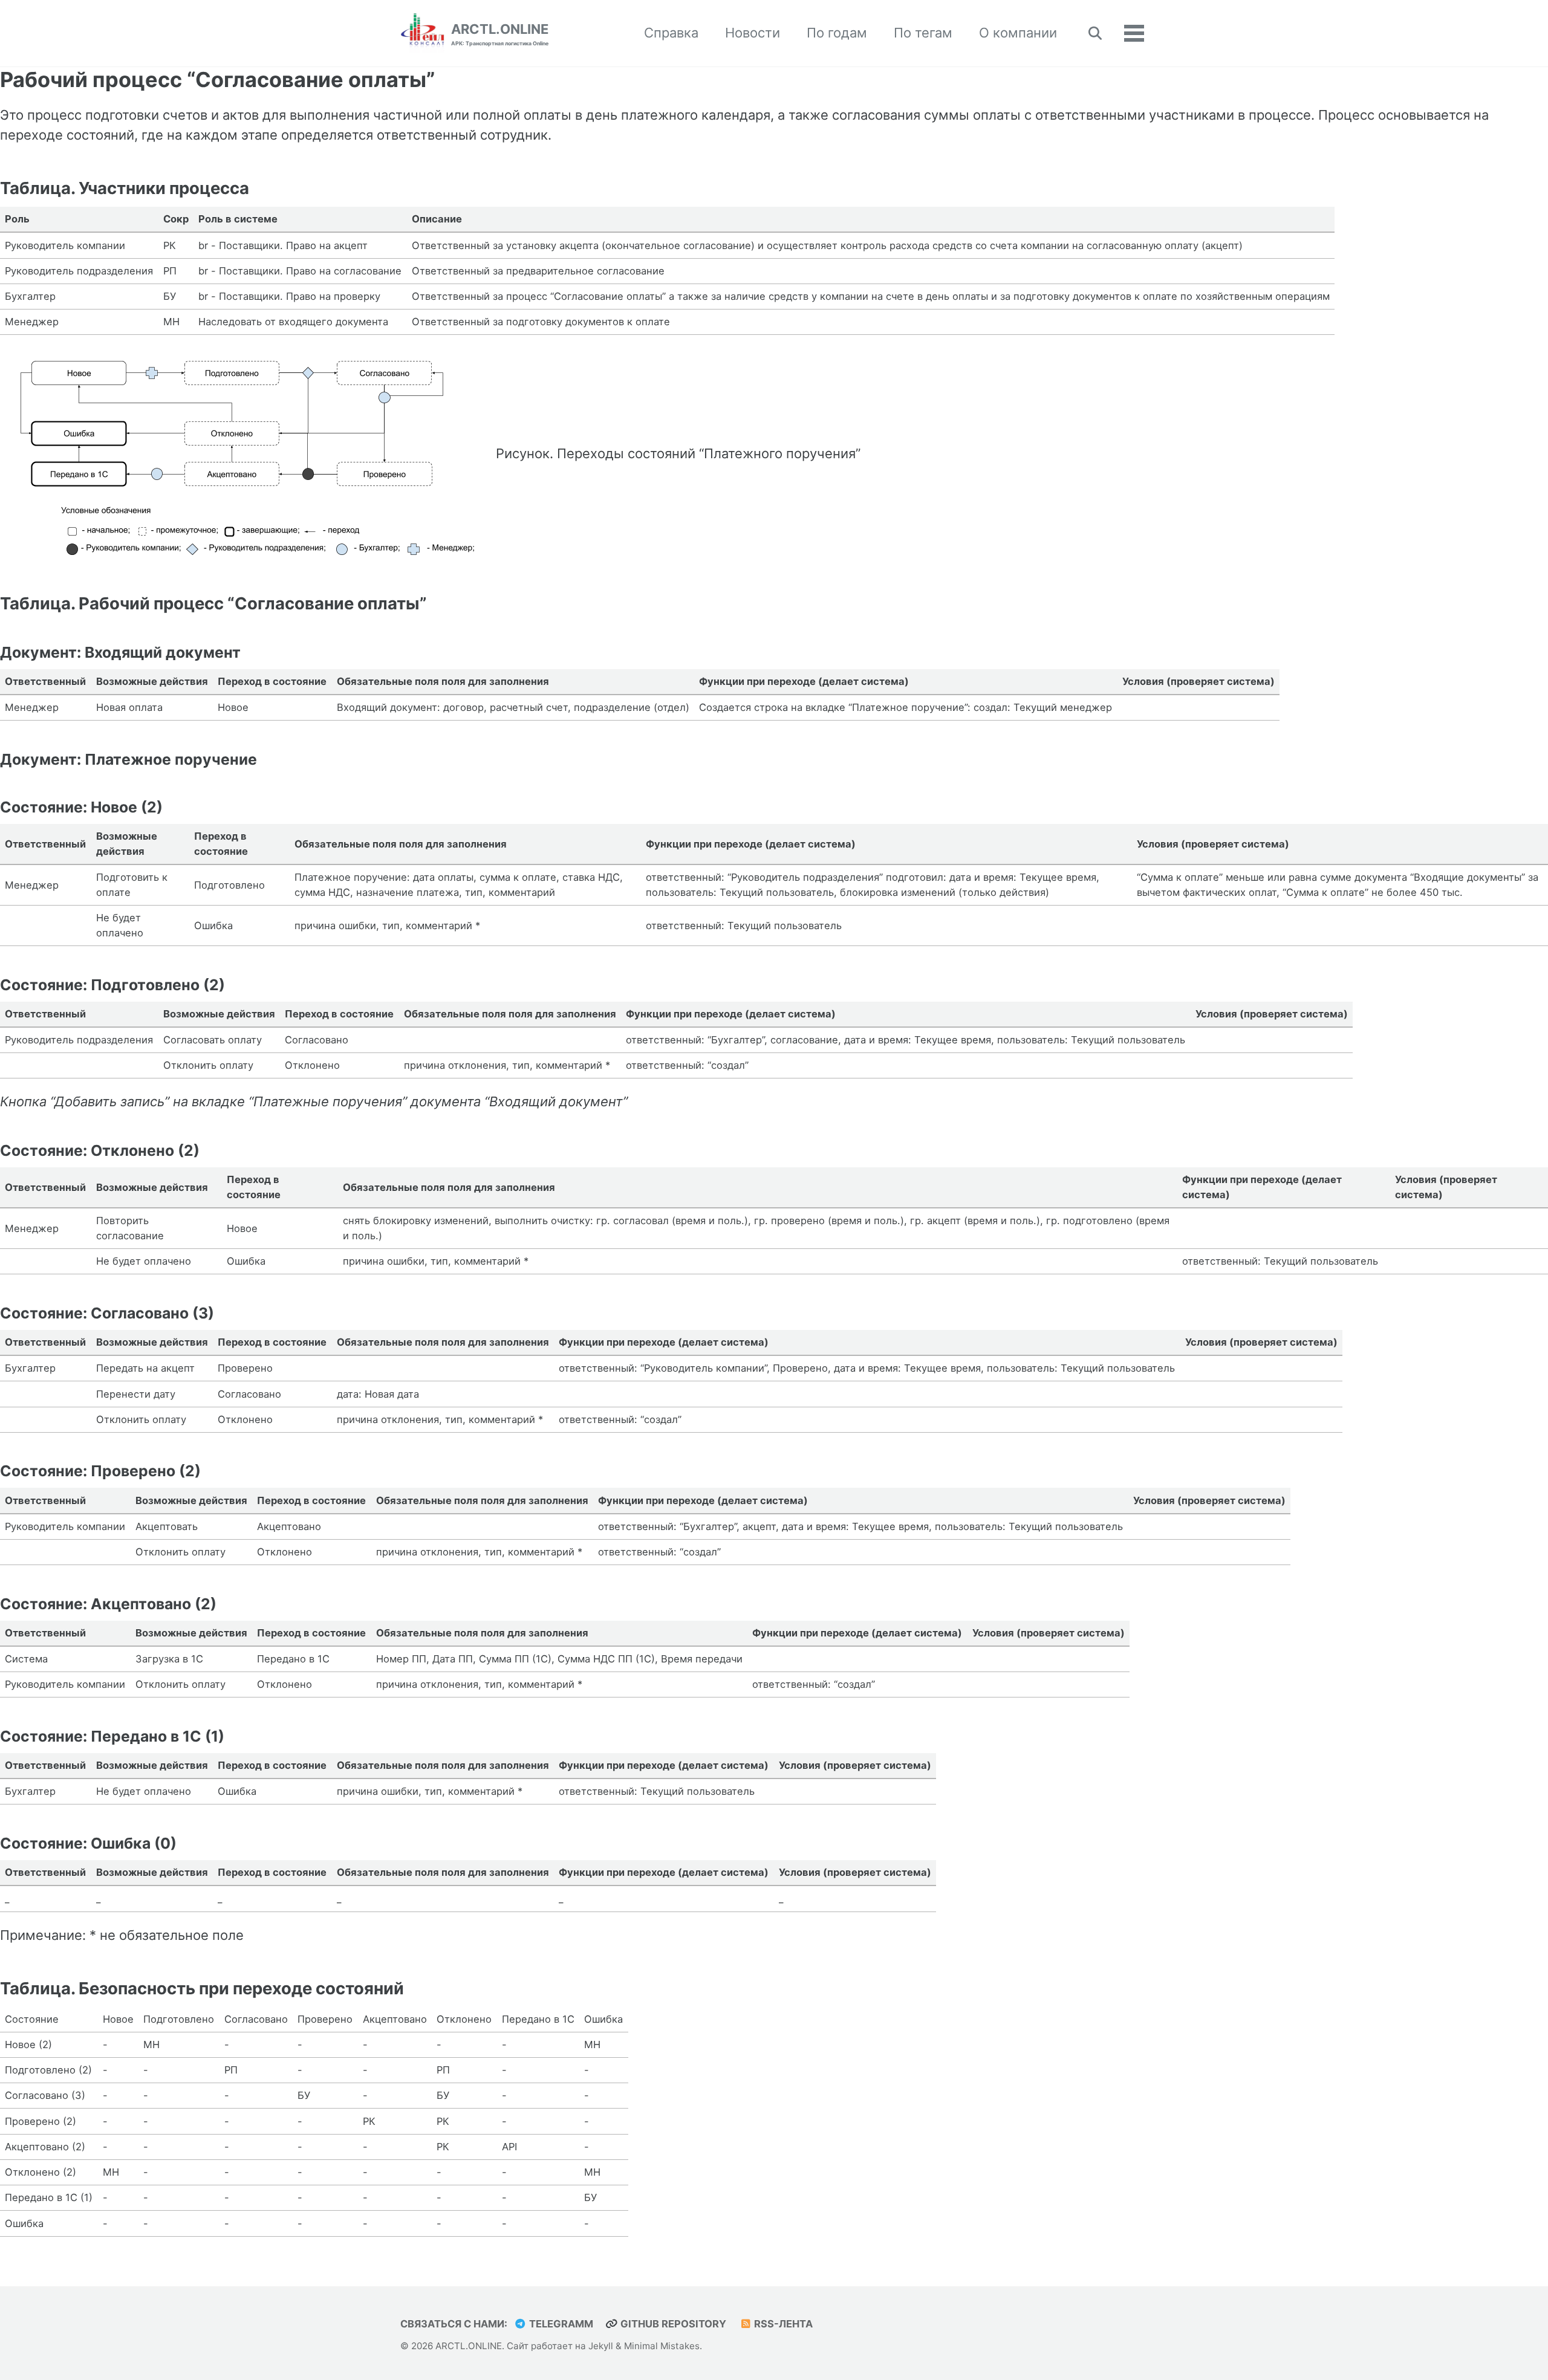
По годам (837, 33)
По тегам (923, 33)
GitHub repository (672, 2324)
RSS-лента (782, 2324)
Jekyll (601, 2346)
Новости (753, 33)
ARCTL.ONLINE (500, 34)
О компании (1018, 33)
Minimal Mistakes (662, 2346)
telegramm (560, 2324)
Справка (671, 33)
